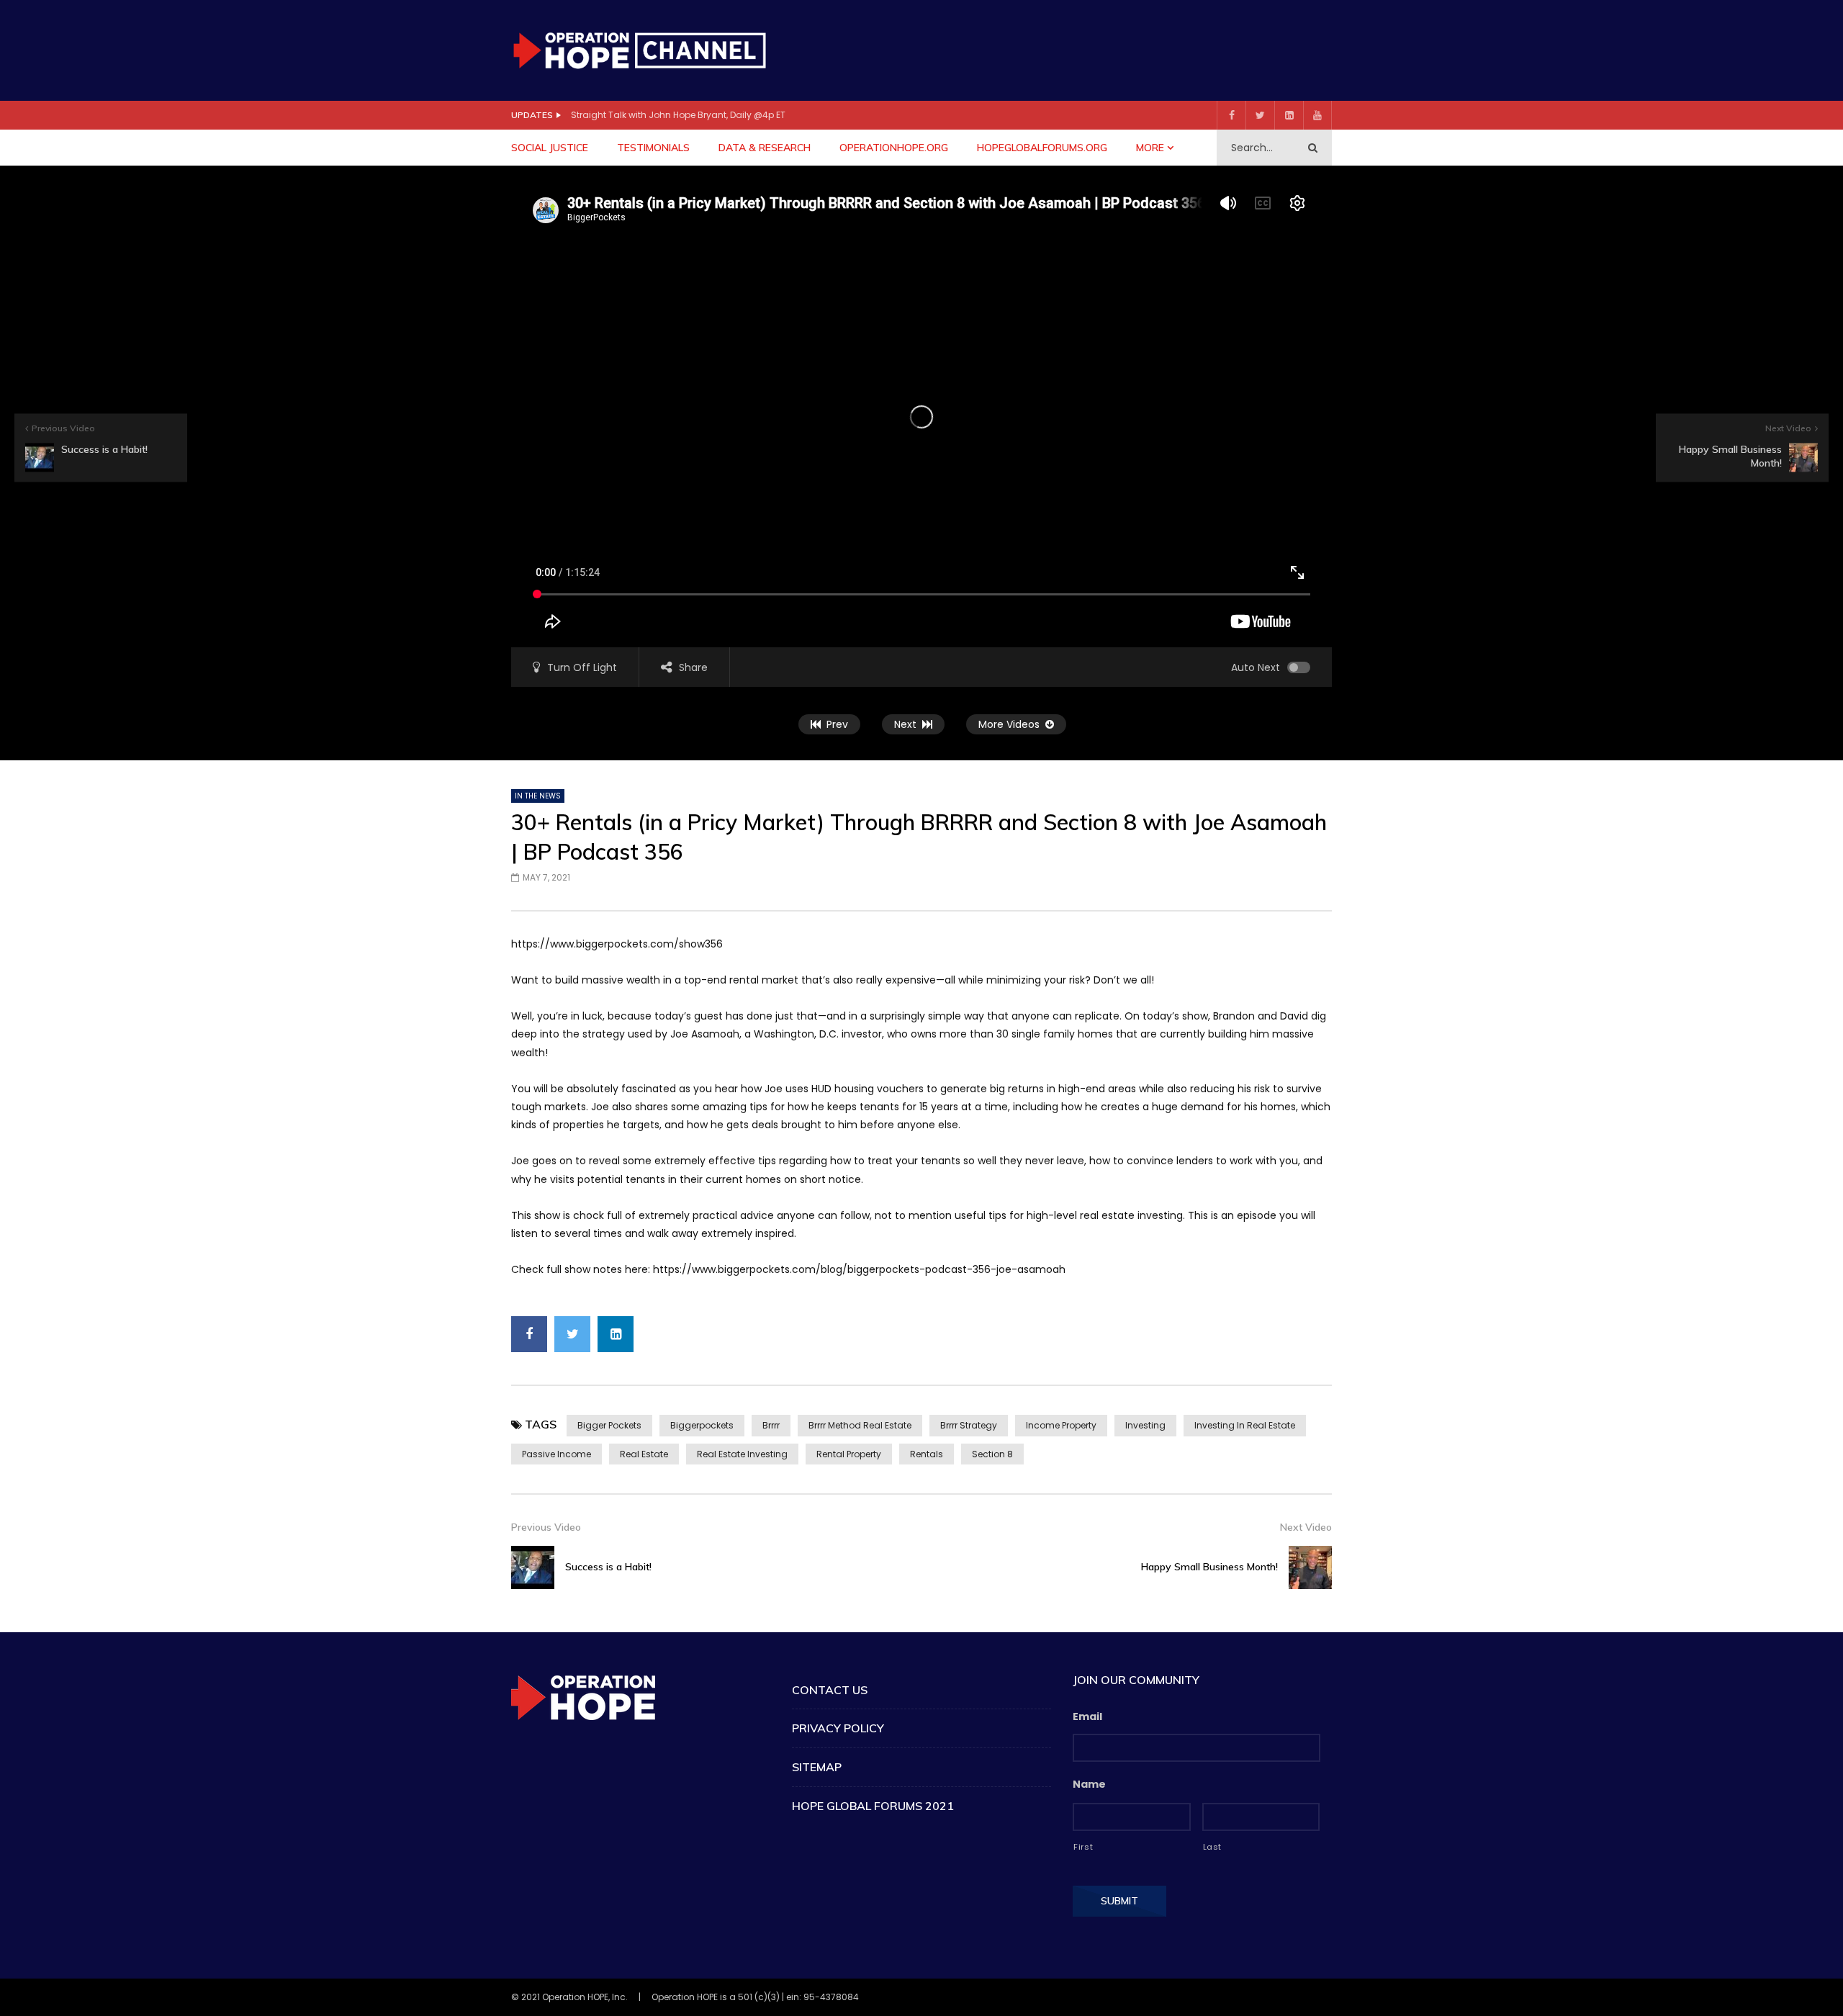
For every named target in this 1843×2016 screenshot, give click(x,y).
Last (1213, 1847)
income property (1061, 1425)
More (1150, 148)
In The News (538, 796)
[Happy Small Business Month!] (1310, 1567)
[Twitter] (1260, 115)
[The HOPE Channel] (639, 50)
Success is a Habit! (608, 1567)
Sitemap (817, 1767)
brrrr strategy (969, 1425)
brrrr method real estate (860, 1425)
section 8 (992, 1454)
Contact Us (830, 1690)
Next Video (1306, 1527)
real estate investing (742, 1454)
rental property (849, 1454)
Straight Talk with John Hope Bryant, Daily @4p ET (678, 115)
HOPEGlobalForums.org (1042, 148)
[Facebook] (1231, 115)
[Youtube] (1317, 115)
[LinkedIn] (1289, 115)
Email (1087, 1716)
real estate (644, 1454)
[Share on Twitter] (572, 1334)
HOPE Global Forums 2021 (873, 1806)
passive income (556, 1454)
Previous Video (546, 1527)
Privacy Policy (838, 1728)
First (1083, 1847)
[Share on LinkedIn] (616, 1334)
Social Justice (550, 148)
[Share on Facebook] (529, 1334)
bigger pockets (609, 1425)
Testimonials (653, 148)
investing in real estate (1245, 1425)
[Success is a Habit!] (533, 1567)
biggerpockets (702, 1425)
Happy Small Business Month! (1209, 1567)
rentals (927, 1454)
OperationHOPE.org (894, 148)
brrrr (771, 1425)
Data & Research (765, 148)
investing (1145, 1425)
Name (1089, 1784)
